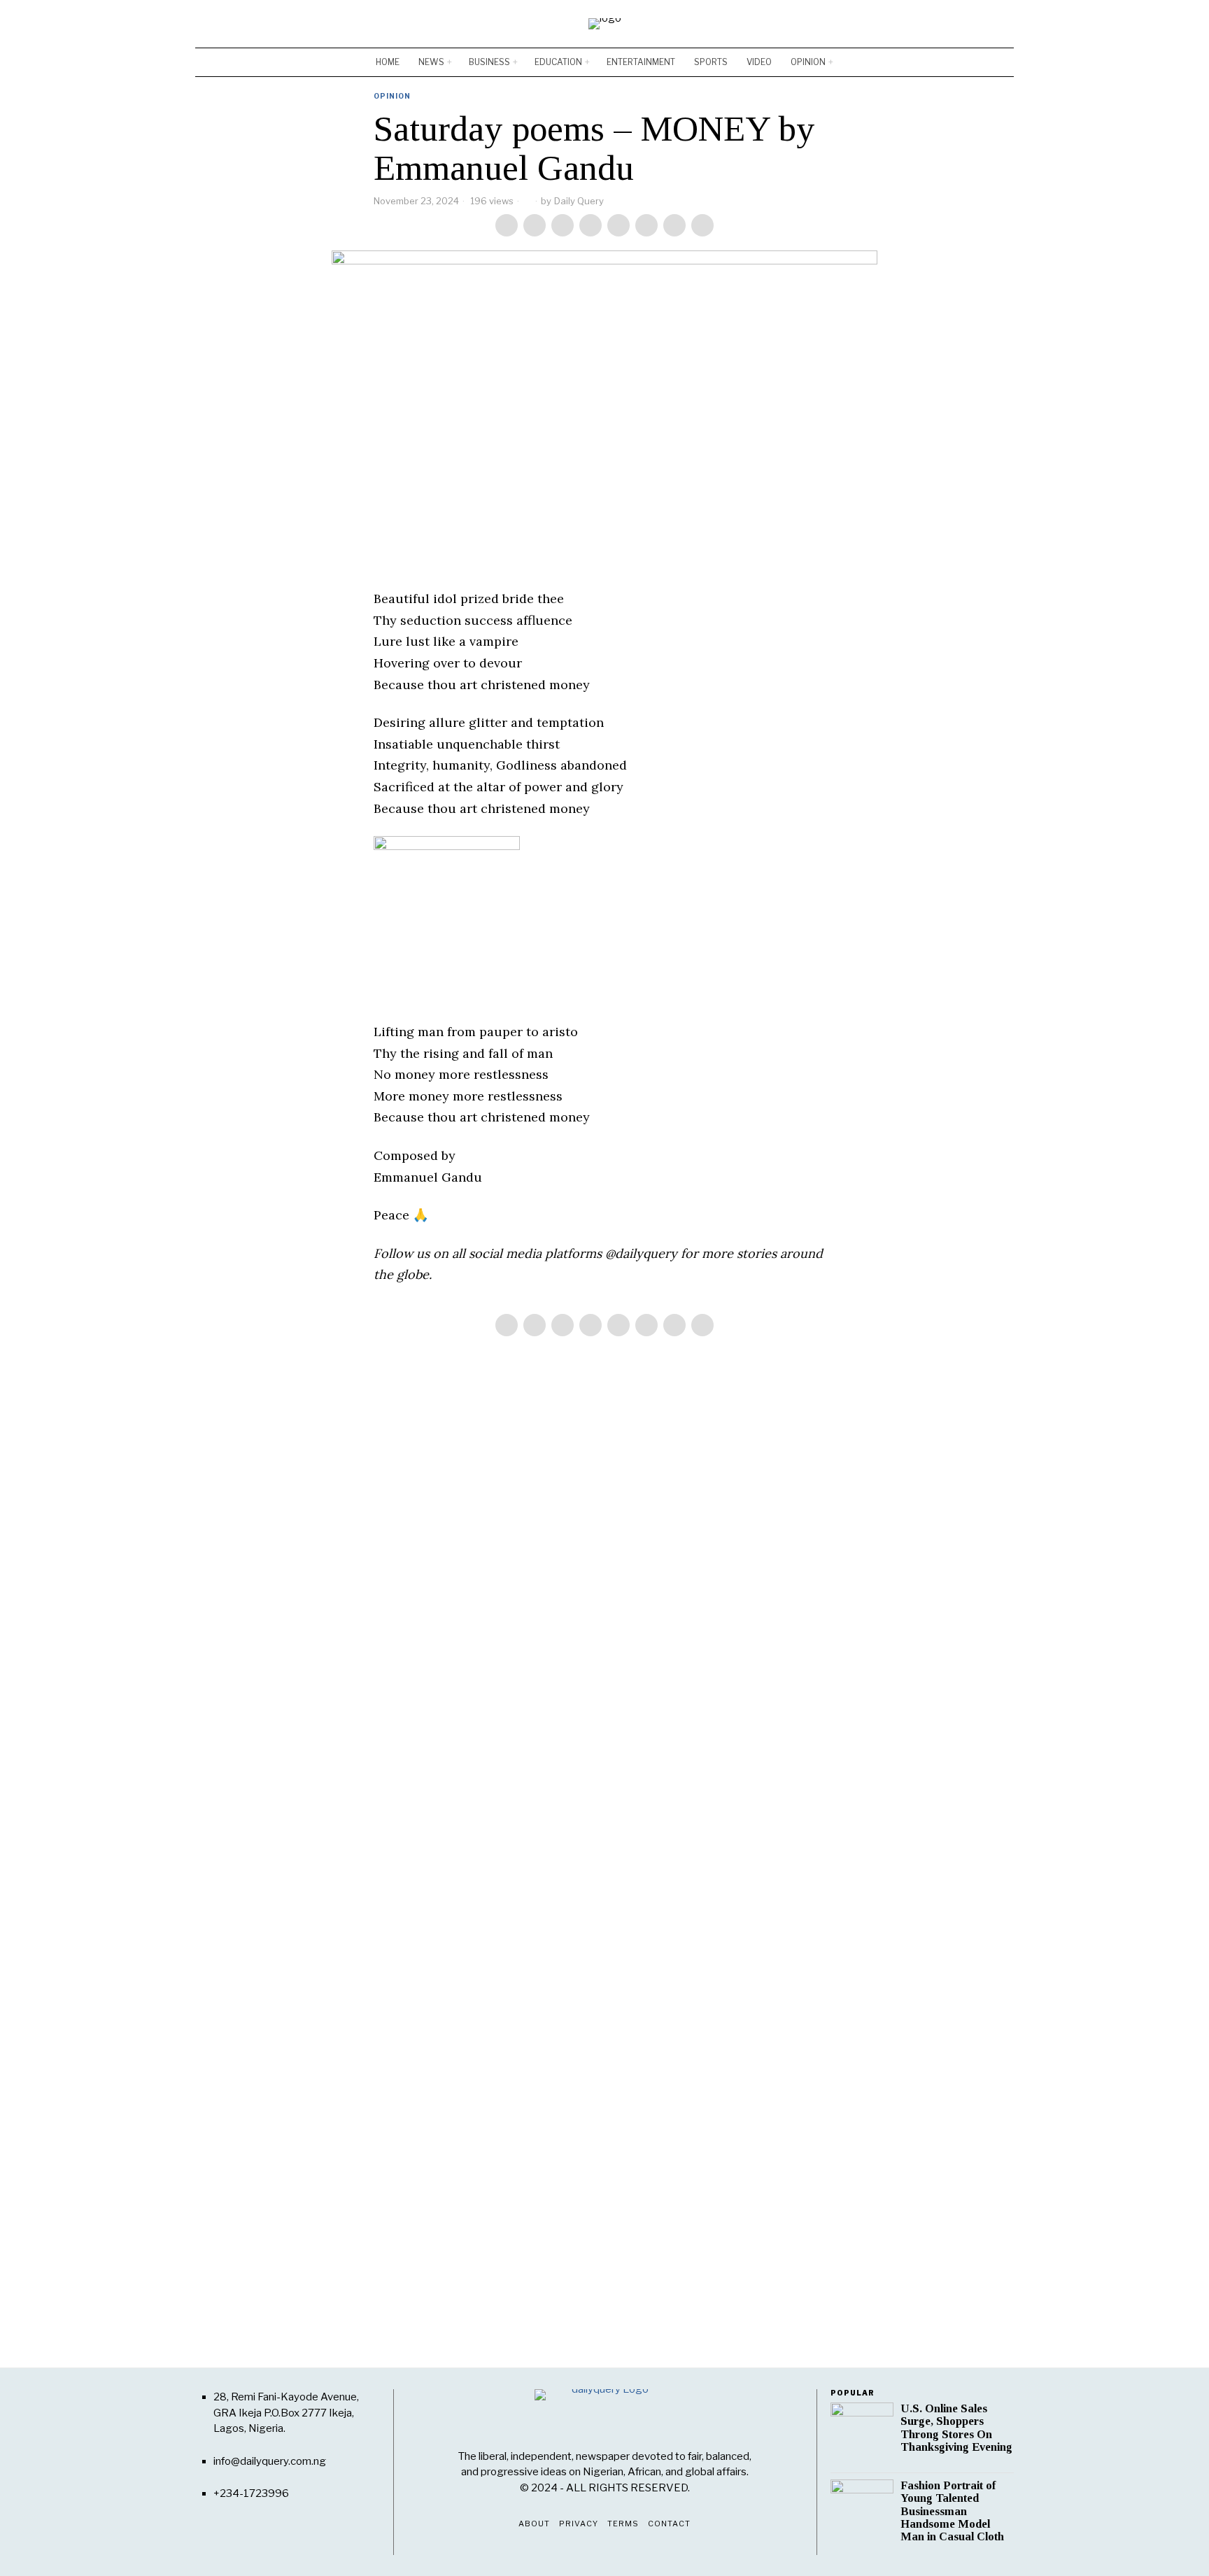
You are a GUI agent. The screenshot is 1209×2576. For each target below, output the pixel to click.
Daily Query (579, 201)
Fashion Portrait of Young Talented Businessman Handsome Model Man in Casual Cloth (952, 2511)
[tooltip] (962, 24)
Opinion (392, 96)
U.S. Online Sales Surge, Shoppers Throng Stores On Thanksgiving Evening (956, 2428)
